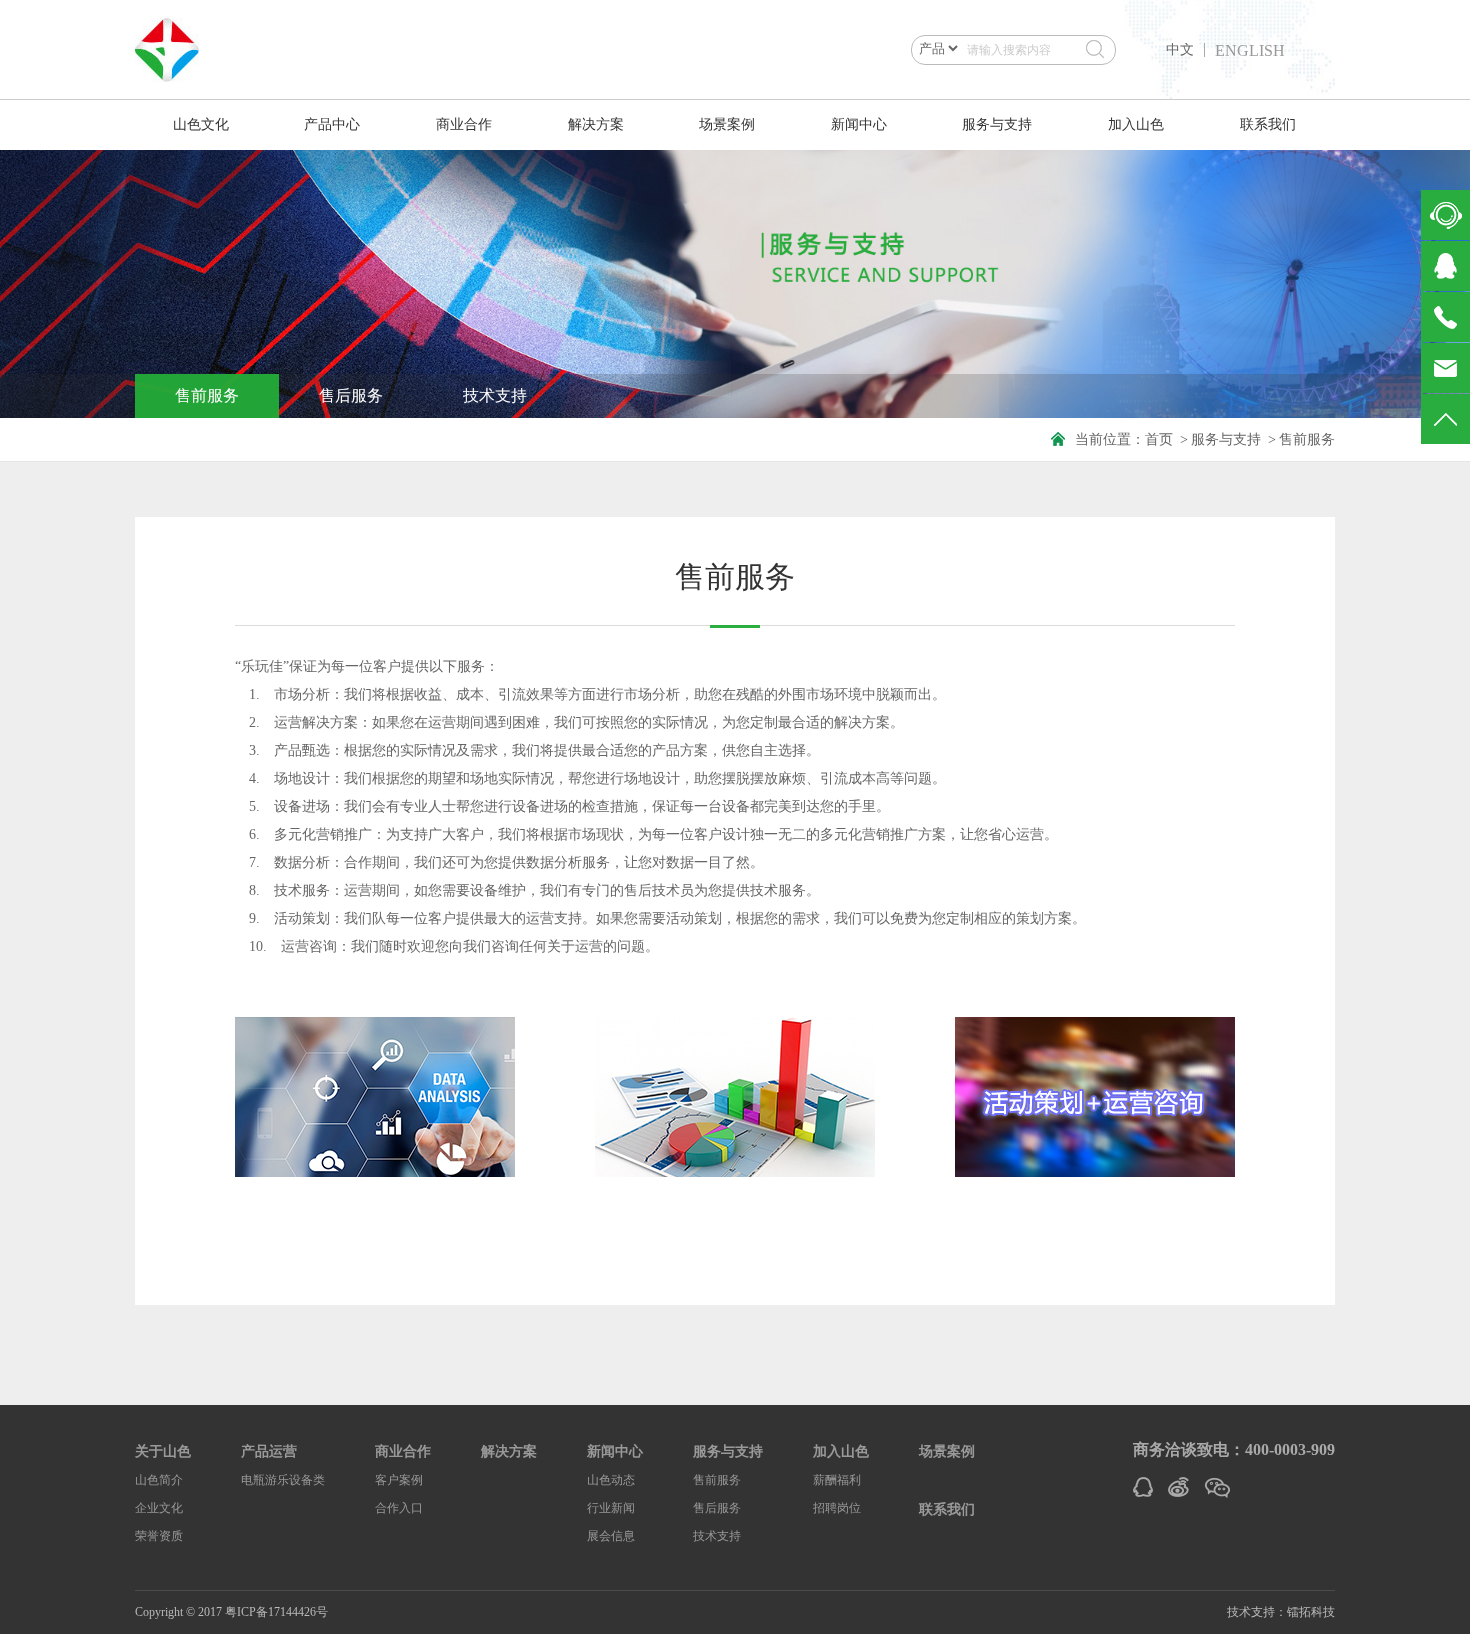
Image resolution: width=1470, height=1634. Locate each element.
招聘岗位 (837, 1508)
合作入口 (399, 1508)
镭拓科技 (1311, 1612)
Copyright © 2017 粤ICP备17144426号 (231, 1612)
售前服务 (207, 395)
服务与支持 (997, 124)
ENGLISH (1250, 51)
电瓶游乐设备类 (283, 1480)
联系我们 (1268, 124)
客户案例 (399, 1480)
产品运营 (269, 1451)
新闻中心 (859, 124)
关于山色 (163, 1451)
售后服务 (351, 395)
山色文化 (201, 124)
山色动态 (611, 1480)
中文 (1180, 50)
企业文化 (159, 1508)
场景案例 (727, 124)
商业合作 (464, 124)
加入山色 (1136, 124)
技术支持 (495, 395)
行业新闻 (611, 1508)
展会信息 (611, 1536)
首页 (1159, 439)
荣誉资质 (159, 1536)
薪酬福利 (837, 1480)
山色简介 (159, 1480)
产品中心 (332, 124)
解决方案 (596, 124)
